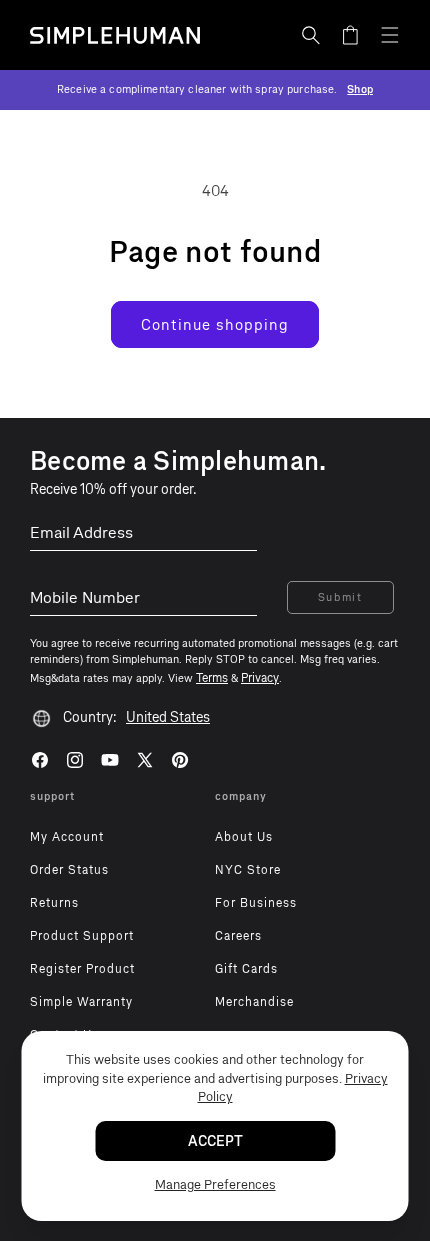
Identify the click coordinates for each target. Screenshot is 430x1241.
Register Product (82, 969)
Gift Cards (246, 969)
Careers (238, 936)
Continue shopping (215, 325)
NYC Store (248, 870)
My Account (67, 837)
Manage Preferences (215, 1184)
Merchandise (254, 1002)
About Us (244, 837)
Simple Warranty (81, 1002)
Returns (54, 903)
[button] (311, 35)
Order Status (69, 870)
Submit (340, 597)
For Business (256, 903)
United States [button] (168, 717)
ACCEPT (215, 1141)
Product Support (82, 936)
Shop (360, 89)
